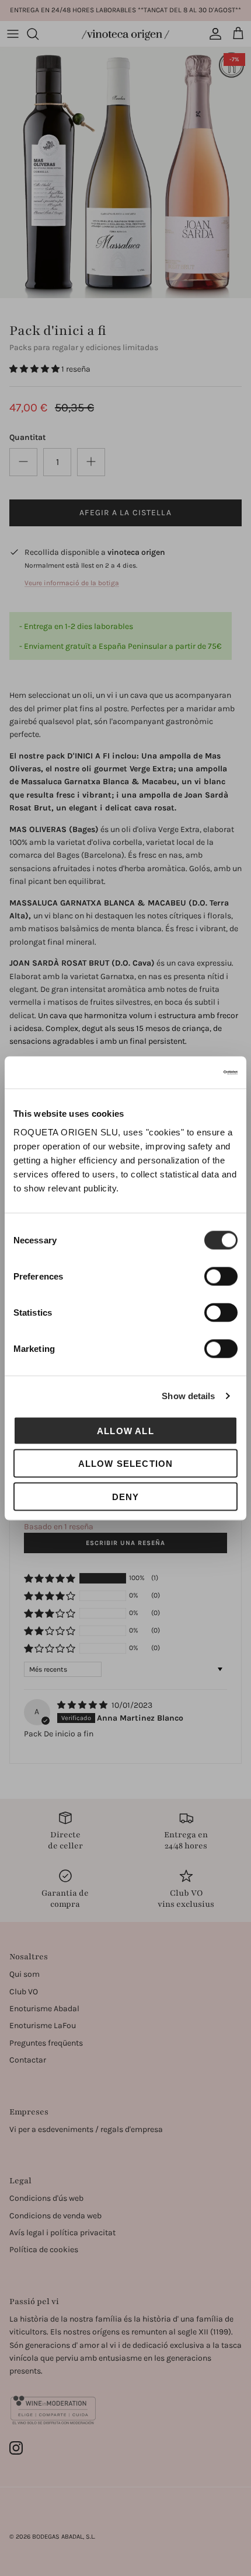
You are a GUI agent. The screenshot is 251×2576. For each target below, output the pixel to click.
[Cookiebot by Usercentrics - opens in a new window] (186, 1072)
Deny (126, 1496)
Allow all (125, 1430)
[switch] (221, 1276)
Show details (188, 1396)
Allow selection (126, 1464)
